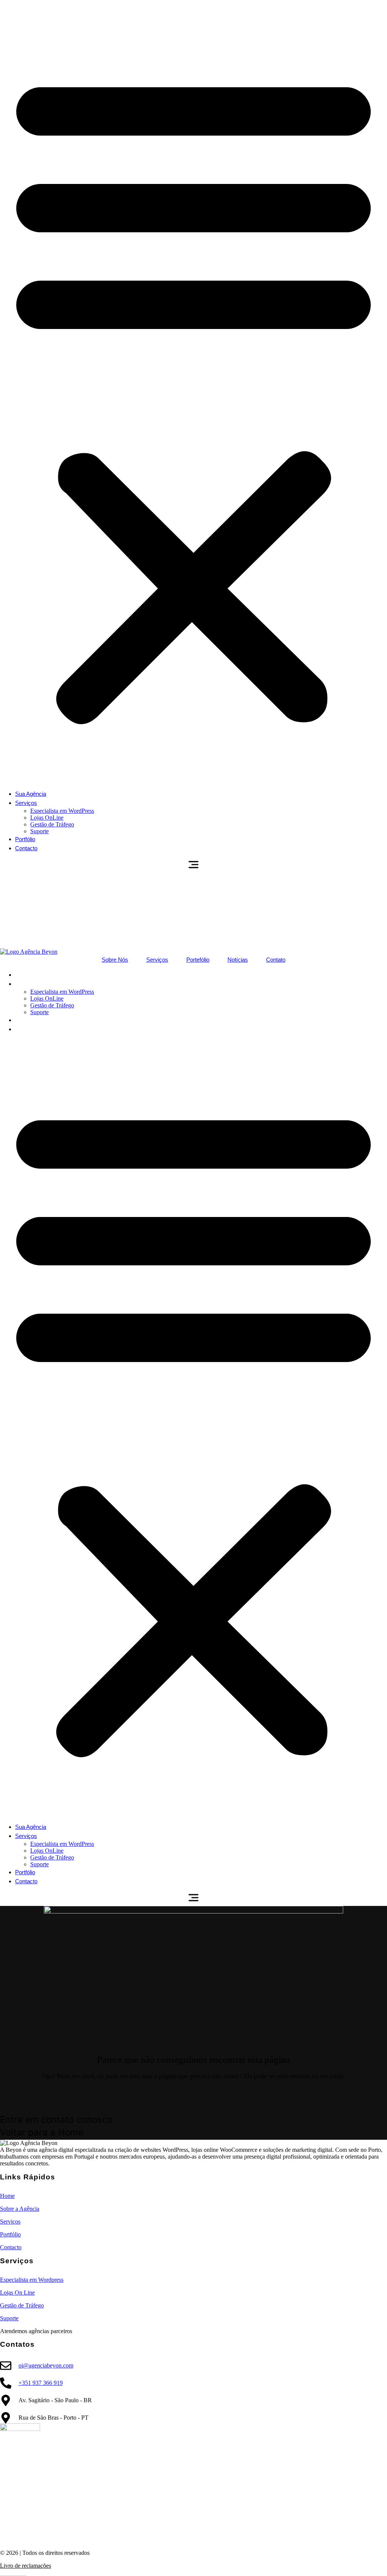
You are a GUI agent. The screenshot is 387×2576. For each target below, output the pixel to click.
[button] (193, 395)
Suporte (39, 831)
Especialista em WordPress (62, 811)
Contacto (26, 848)
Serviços (26, 803)
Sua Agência (31, 794)
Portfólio (25, 839)
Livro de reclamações (26, 2566)
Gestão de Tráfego (52, 824)
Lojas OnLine (47, 818)
